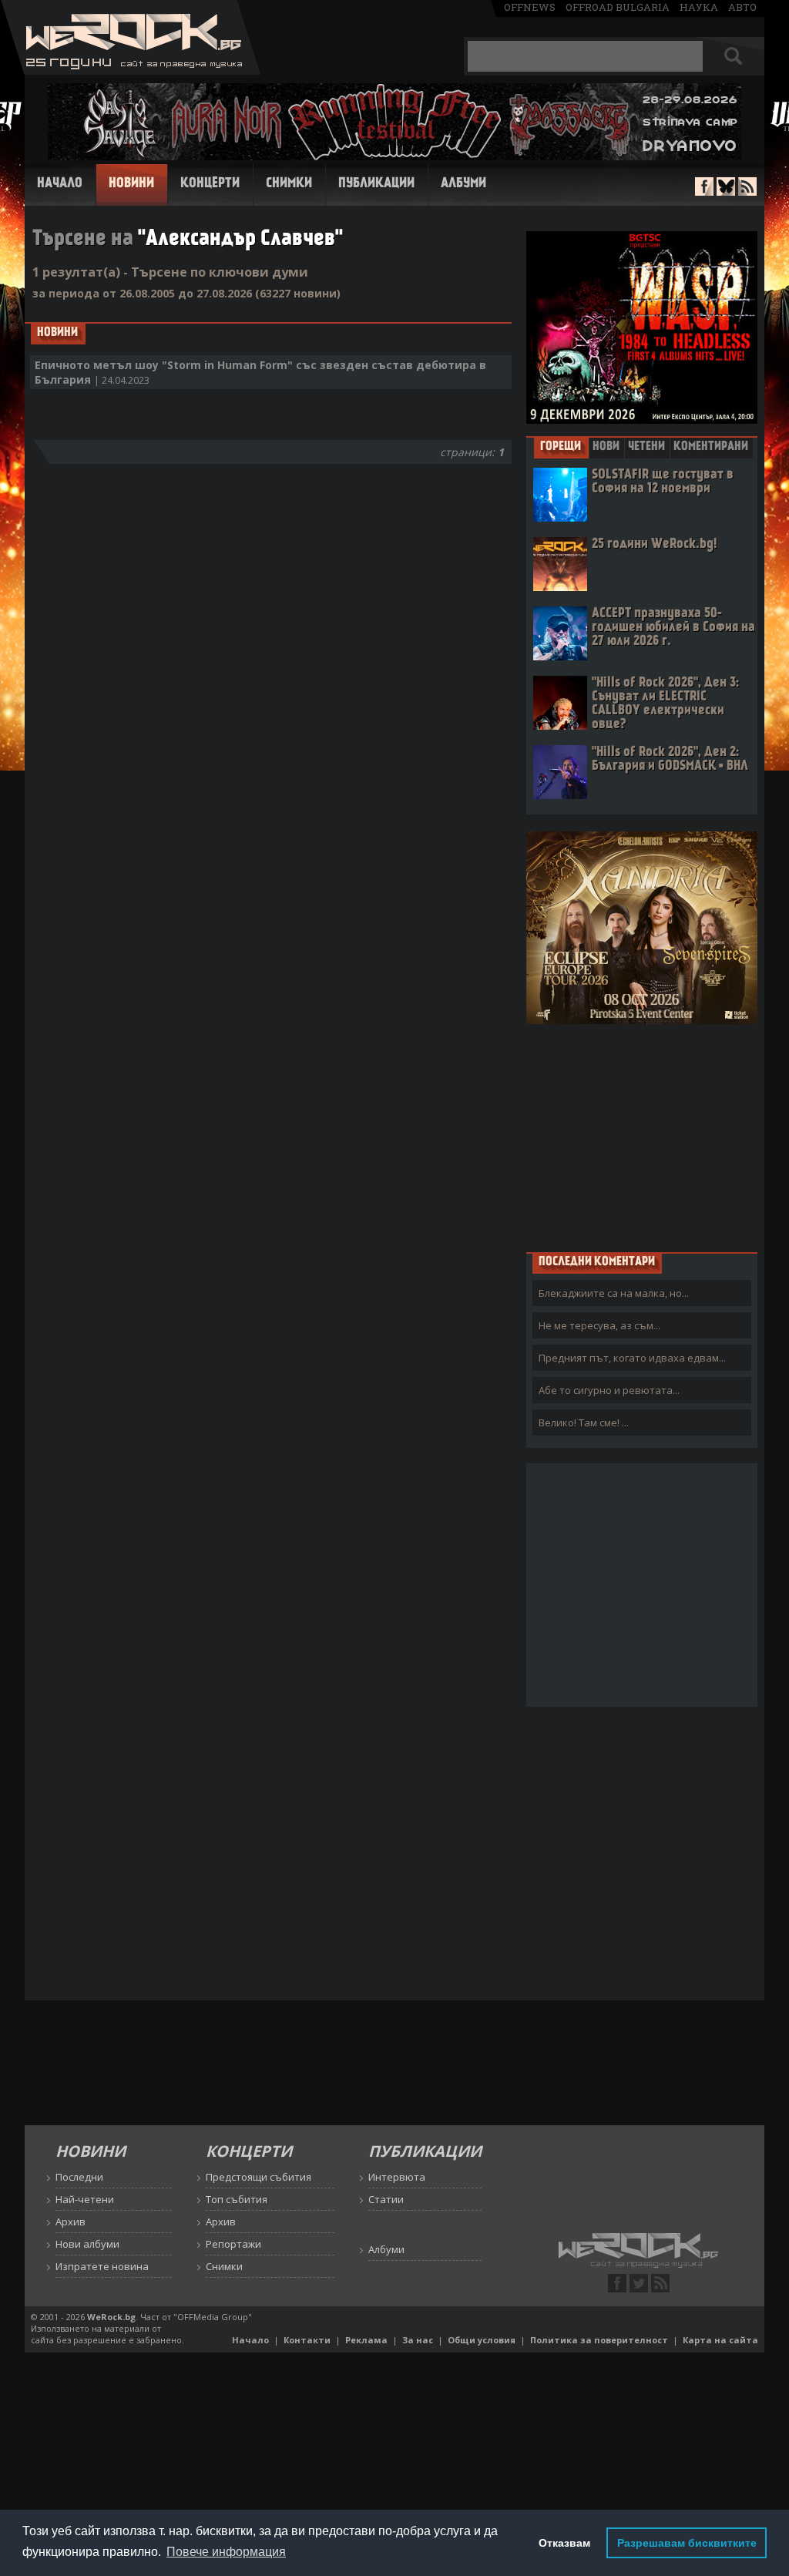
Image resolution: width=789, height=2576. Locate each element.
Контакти (307, 2340)
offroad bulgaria (618, 7)
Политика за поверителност (599, 2340)
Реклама (366, 2340)
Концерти (210, 184)
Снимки (289, 184)
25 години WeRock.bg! (654, 544)
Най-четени (85, 2199)
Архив (71, 2222)
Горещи (561, 447)
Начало (60, 184)
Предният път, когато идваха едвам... (632, 1358)
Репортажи (233, 2244)
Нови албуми (87, 2244)
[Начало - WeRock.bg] (131, 71)
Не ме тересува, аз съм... (599, 1325)
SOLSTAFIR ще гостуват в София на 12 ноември (663, 482)
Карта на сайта (720, 2340)
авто (742, 7)
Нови (606, 447)
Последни (79, 2177)
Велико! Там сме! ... (584, 1422)
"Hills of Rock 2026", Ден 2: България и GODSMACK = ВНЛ (670, 759)
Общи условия (482, 2340)
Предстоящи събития (259, 2177)
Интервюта (397, 2177)
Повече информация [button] (226, 2552)
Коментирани (711, 447)
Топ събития (237, 2199)
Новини (131, 184)
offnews (530, 7)
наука (699, 7)
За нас (418, 2340)
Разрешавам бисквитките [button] (687, 2543)
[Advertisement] (642, 1137)
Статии (386, 2199)
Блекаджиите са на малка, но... (614, 1293)
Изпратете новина (102, 2266)
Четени (646, 447)
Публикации (376, 184)
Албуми (463, 184)
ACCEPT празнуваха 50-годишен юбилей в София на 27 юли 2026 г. (673, 628)
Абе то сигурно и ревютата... (609, 1390)
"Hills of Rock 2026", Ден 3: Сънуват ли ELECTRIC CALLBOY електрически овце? (665, 704)
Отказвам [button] (564, 2543)
